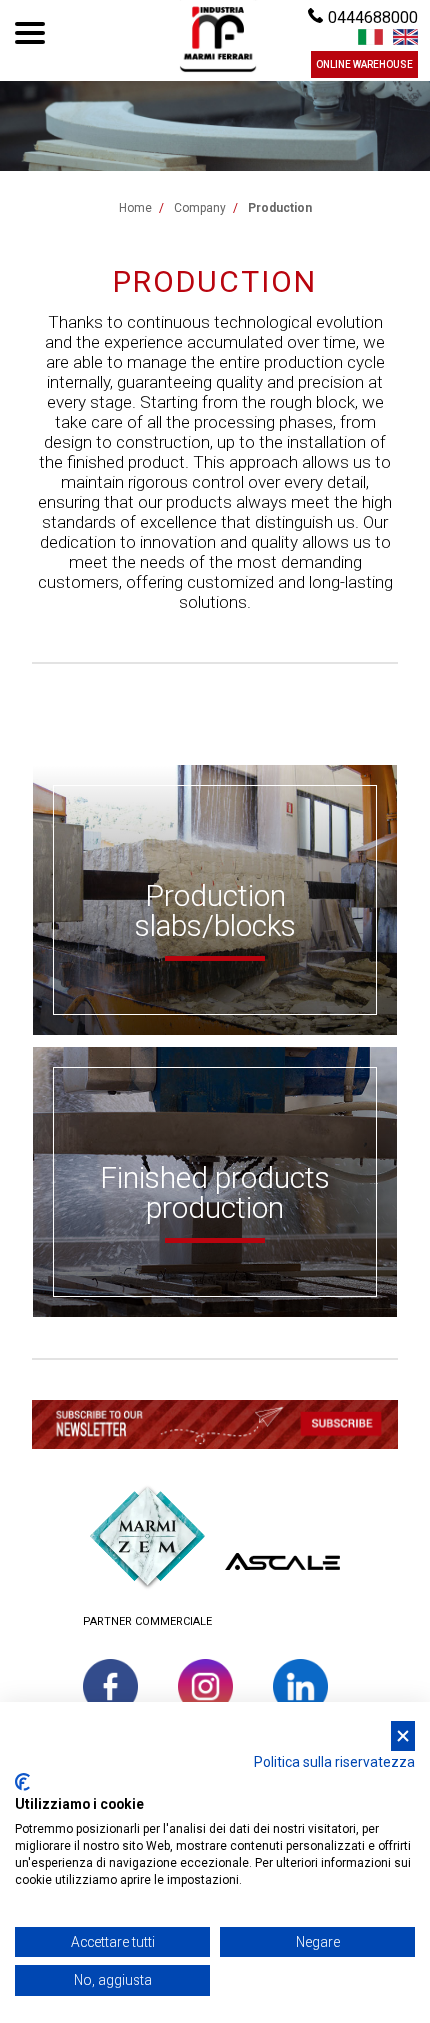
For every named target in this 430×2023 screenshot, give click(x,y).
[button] (215, 1427)
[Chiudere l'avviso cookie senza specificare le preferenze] (403, 1736)
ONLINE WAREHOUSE (364, 64)
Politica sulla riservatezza (334, 1762)
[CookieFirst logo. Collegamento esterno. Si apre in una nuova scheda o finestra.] (22, 1782)
